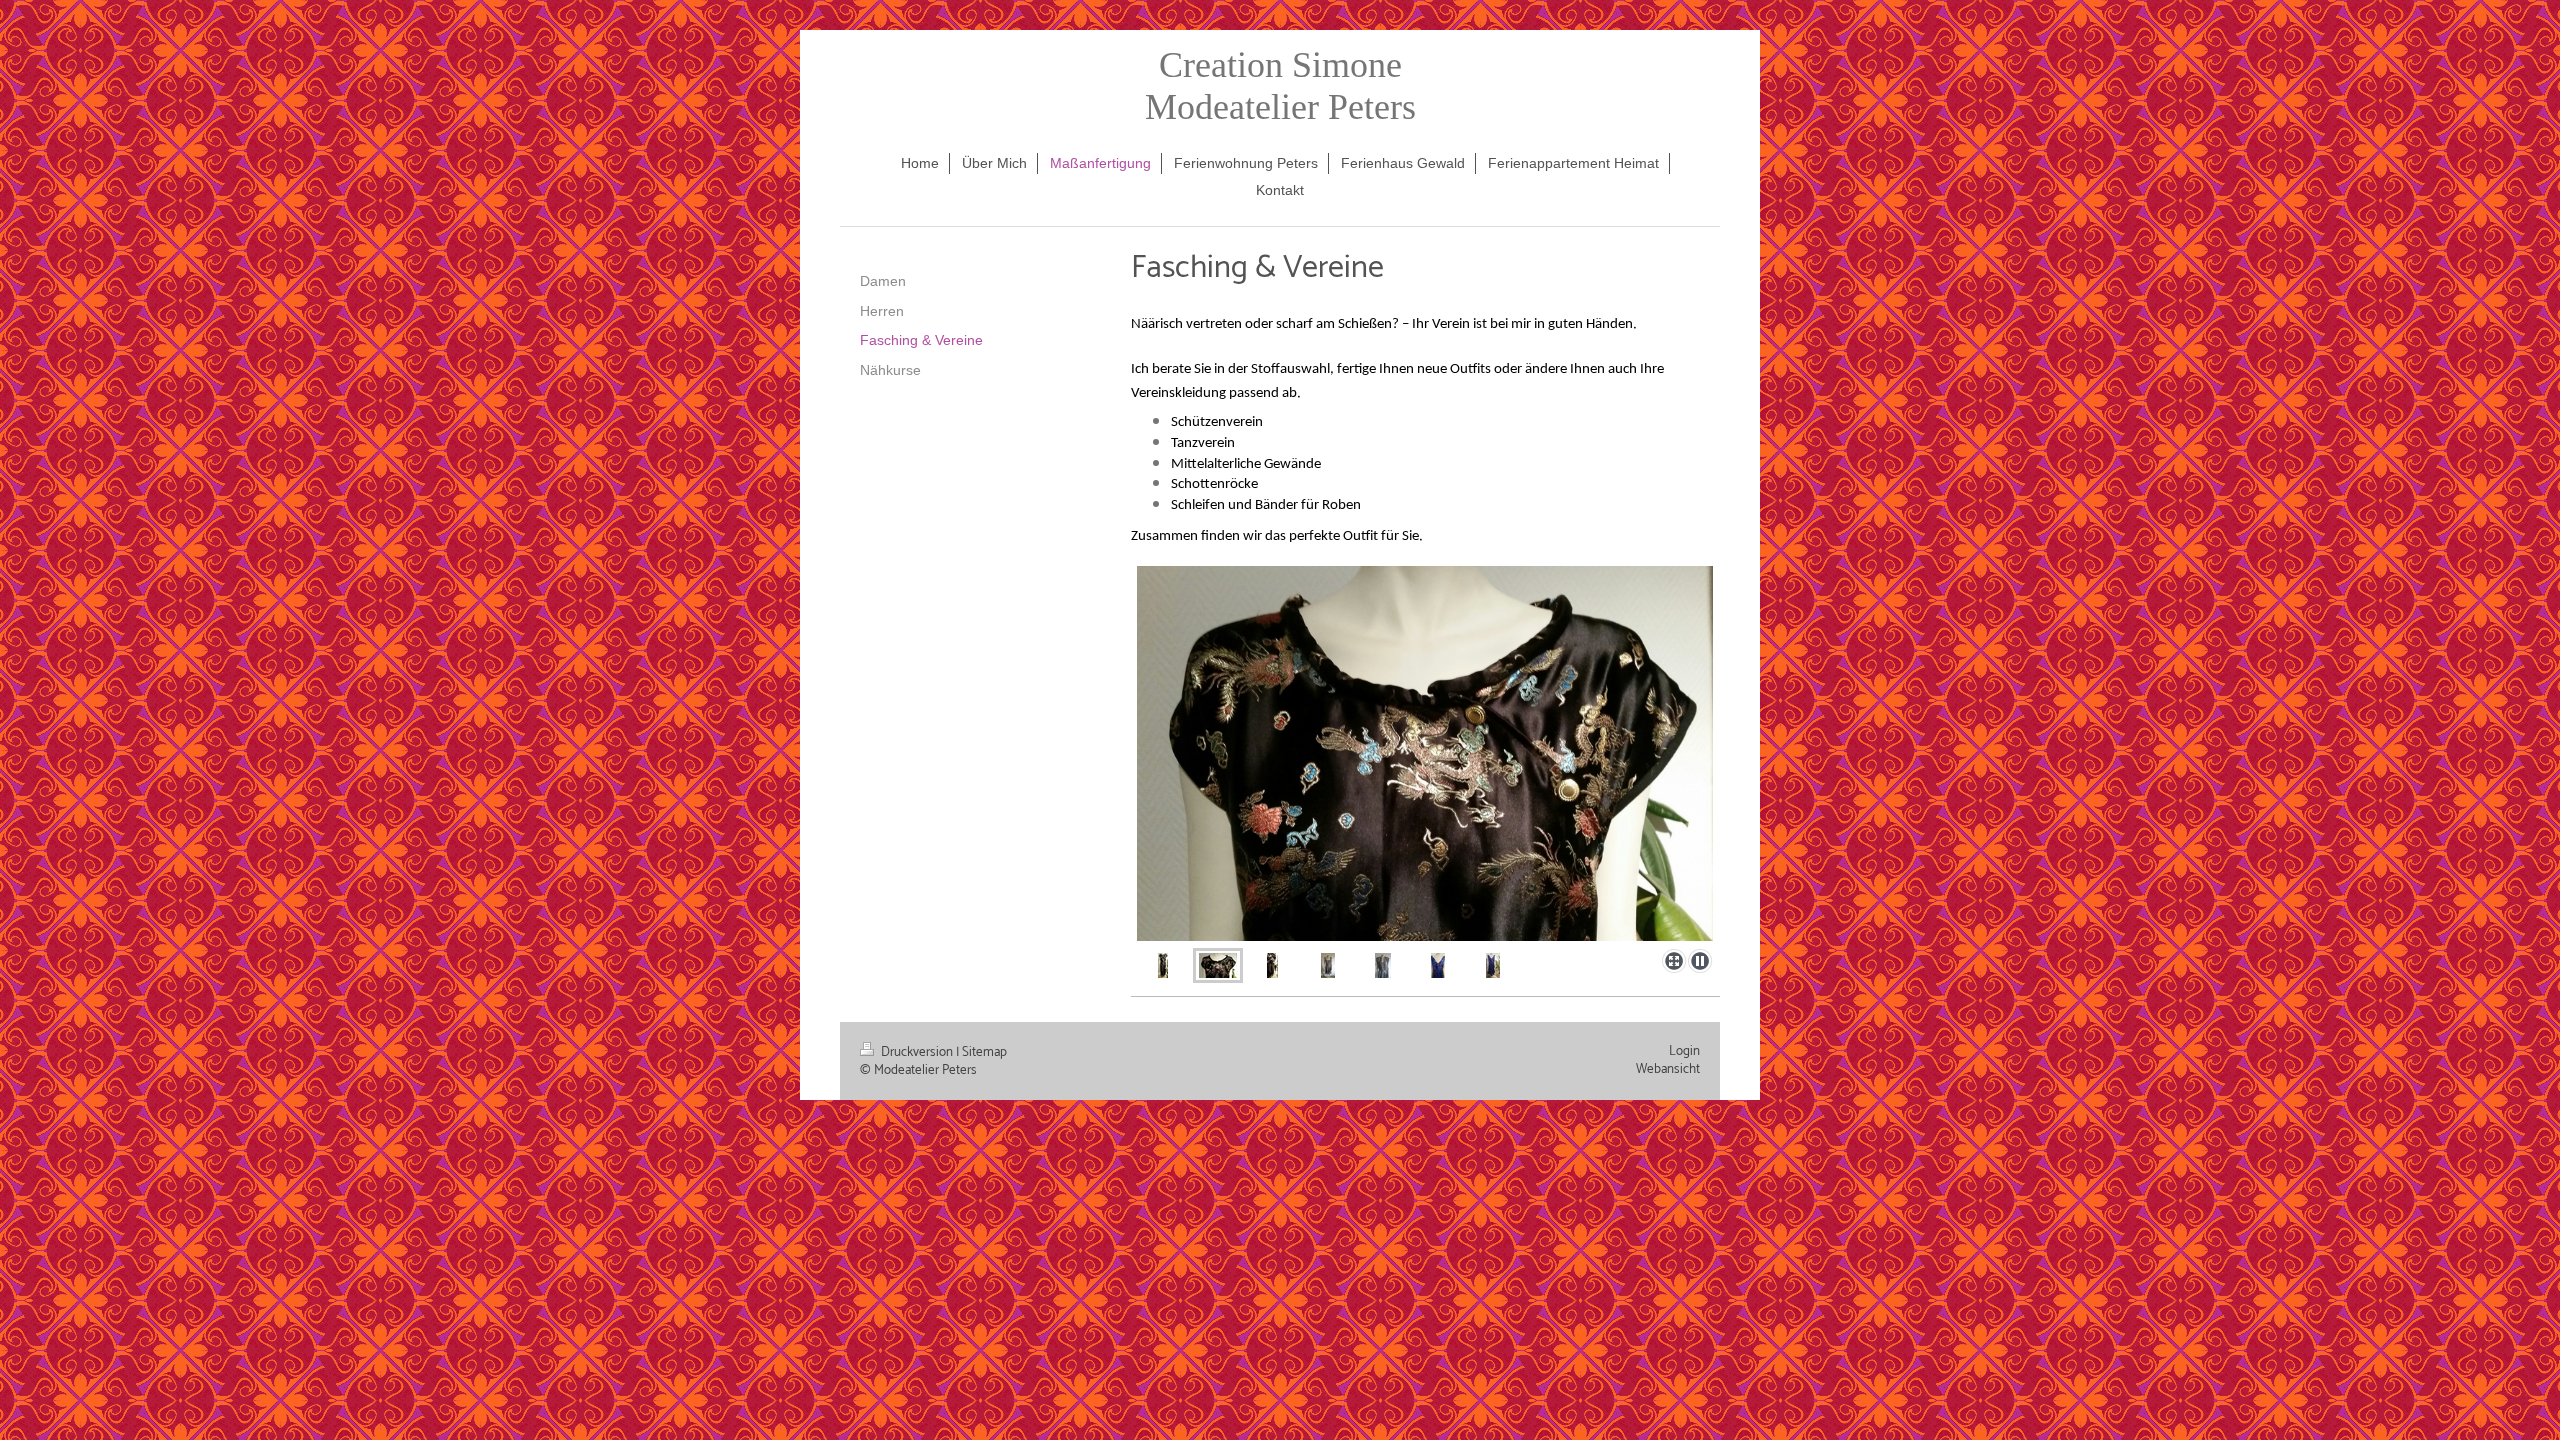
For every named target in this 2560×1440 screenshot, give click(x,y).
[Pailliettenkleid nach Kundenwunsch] (1328, 965)
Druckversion (917, 1052)
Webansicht (1668, 1069)
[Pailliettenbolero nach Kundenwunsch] (1383, 965)
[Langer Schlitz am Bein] (1272, 965)
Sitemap (984, 1052)
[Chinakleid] (1163, 965)
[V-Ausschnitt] (1438, 965)
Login (1684, 1051)
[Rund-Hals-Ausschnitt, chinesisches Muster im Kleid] (1425, 753)
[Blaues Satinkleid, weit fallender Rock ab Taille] (1493, 965)
